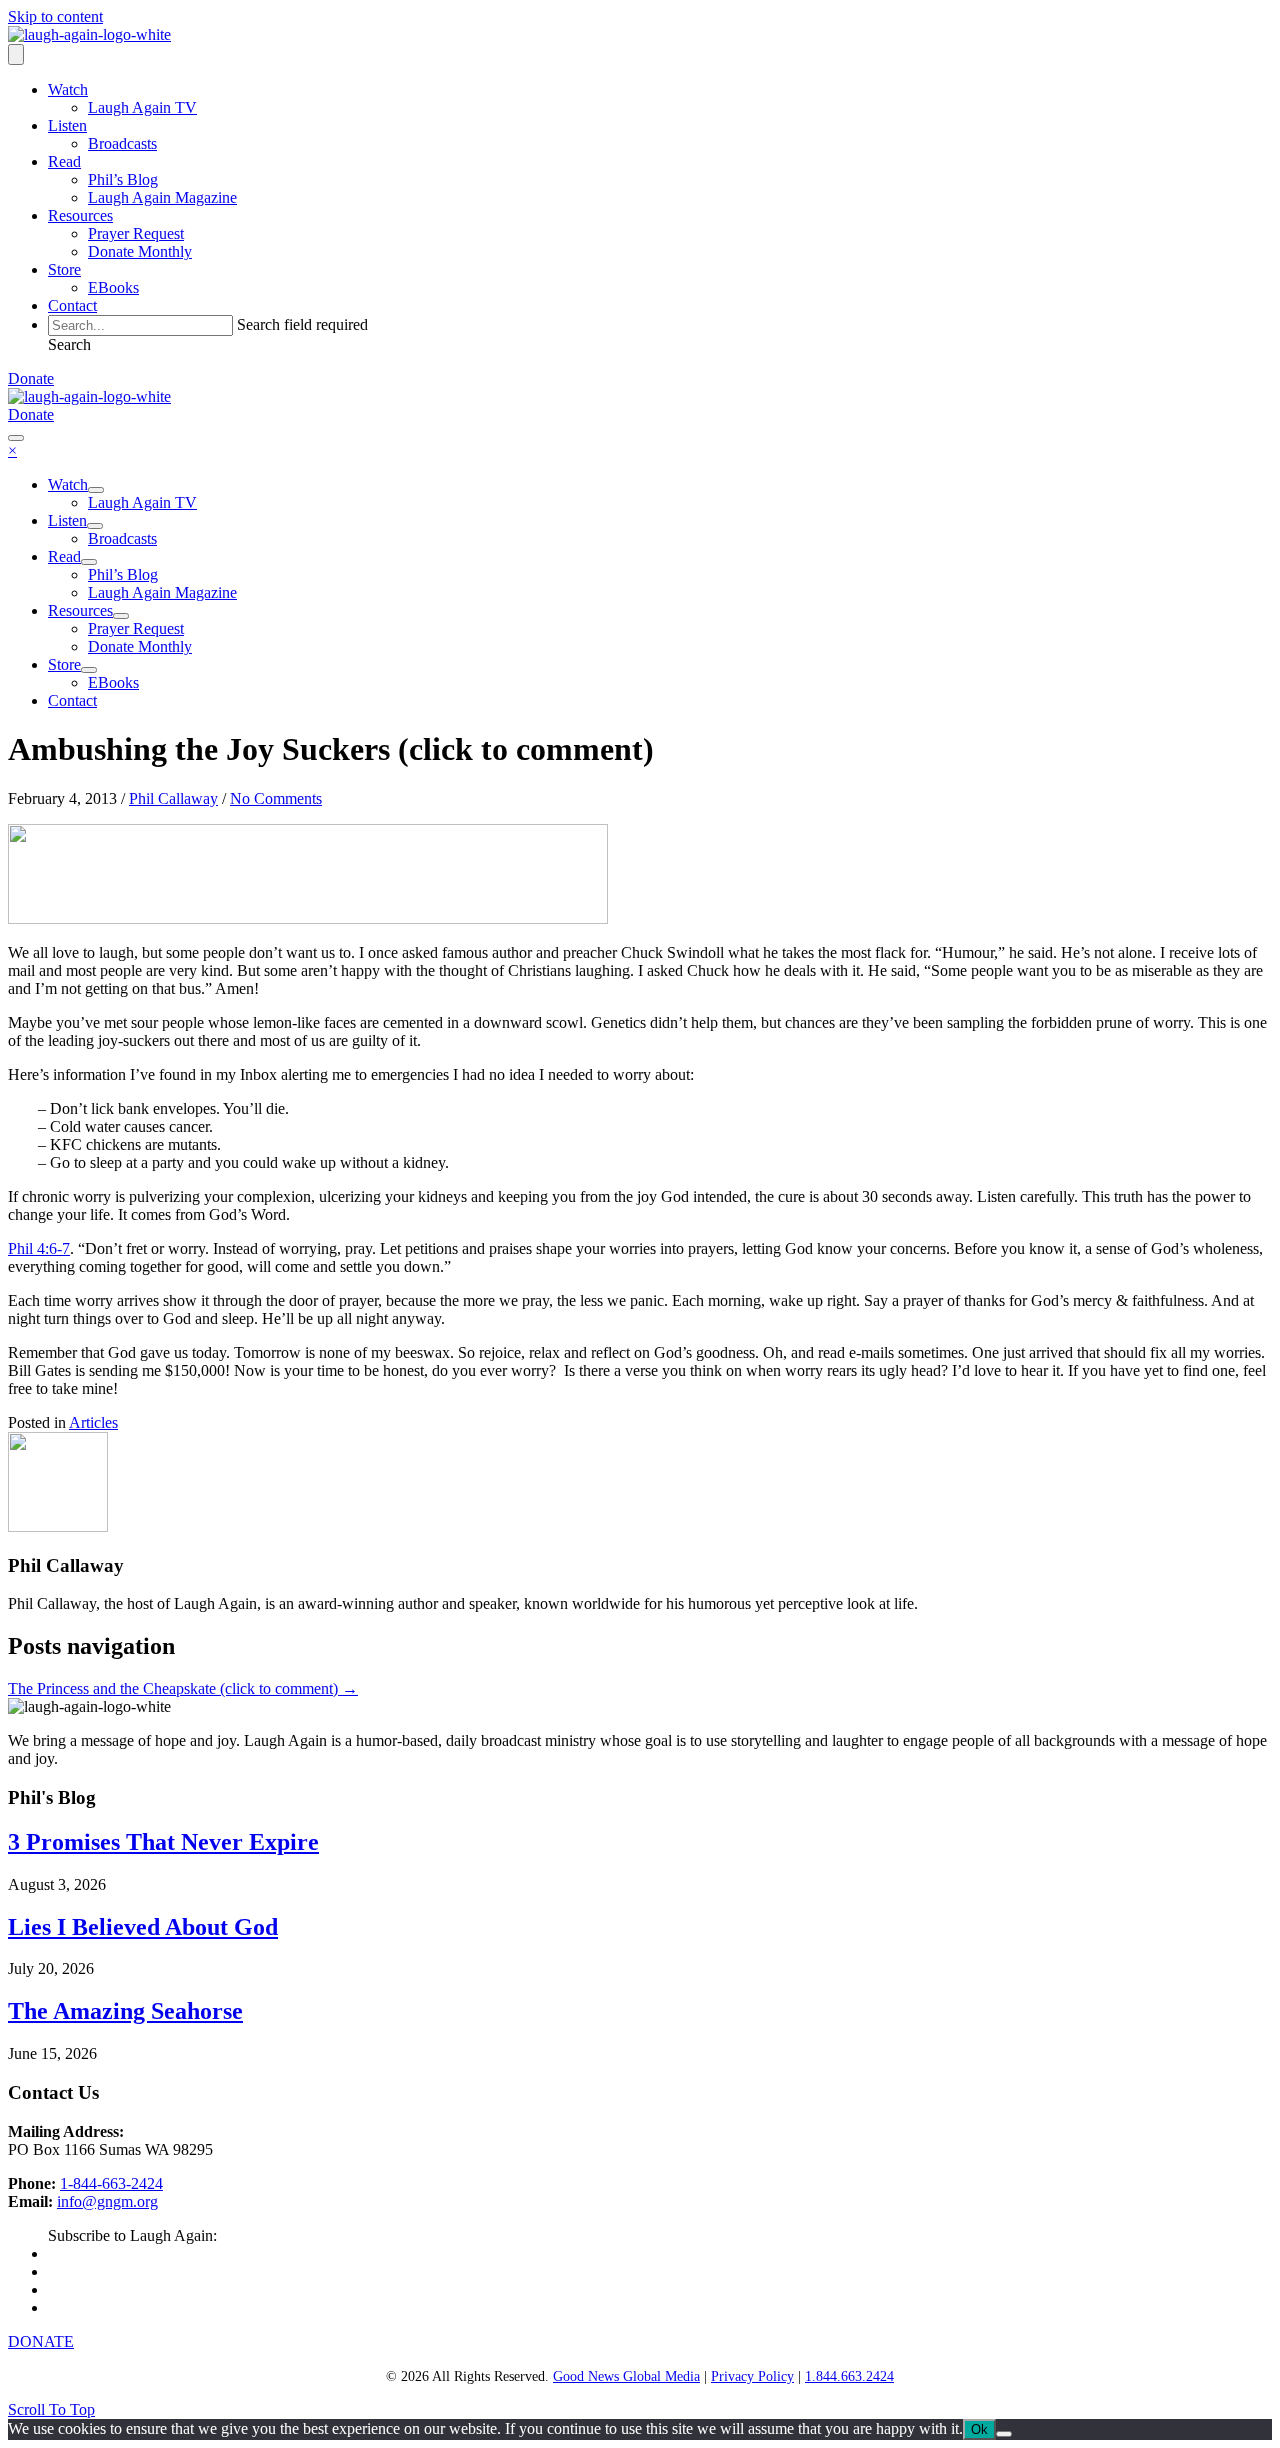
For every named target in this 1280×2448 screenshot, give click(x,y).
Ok (979, 2429)
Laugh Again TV (142, 107)
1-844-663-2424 (111, 2183)
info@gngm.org (107, 2201)
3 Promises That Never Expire (163, 1842)
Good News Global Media (626, 2376)
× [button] (12, 450)
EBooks (113, 287)
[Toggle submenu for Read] (89, 562)
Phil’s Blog (123, 179)
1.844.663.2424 (849, 2376)
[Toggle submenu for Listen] (95, 526)
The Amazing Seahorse (125, 2011)
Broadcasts (122, 143)
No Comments (276, 798)
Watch (68, 89)
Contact (72, 305)
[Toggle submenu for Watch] (96, 490)
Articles (93, 1422)
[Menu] (16, 54)
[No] (1004, 2434)
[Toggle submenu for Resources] (121, 616)
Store (64, 269)
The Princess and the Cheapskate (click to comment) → (183, 1688)
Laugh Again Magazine (162, 197)
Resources (80, 215)
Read (64, 161)
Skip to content (55, 16)
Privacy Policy (752, 2376)
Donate (31, 378)
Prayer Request (136, 233)
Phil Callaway (173, 798)
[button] (69, 344)
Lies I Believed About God (143, 1927)
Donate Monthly (140, 251)
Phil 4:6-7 (39, 1248)
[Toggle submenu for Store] (89, 670)
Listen (67, 125)
